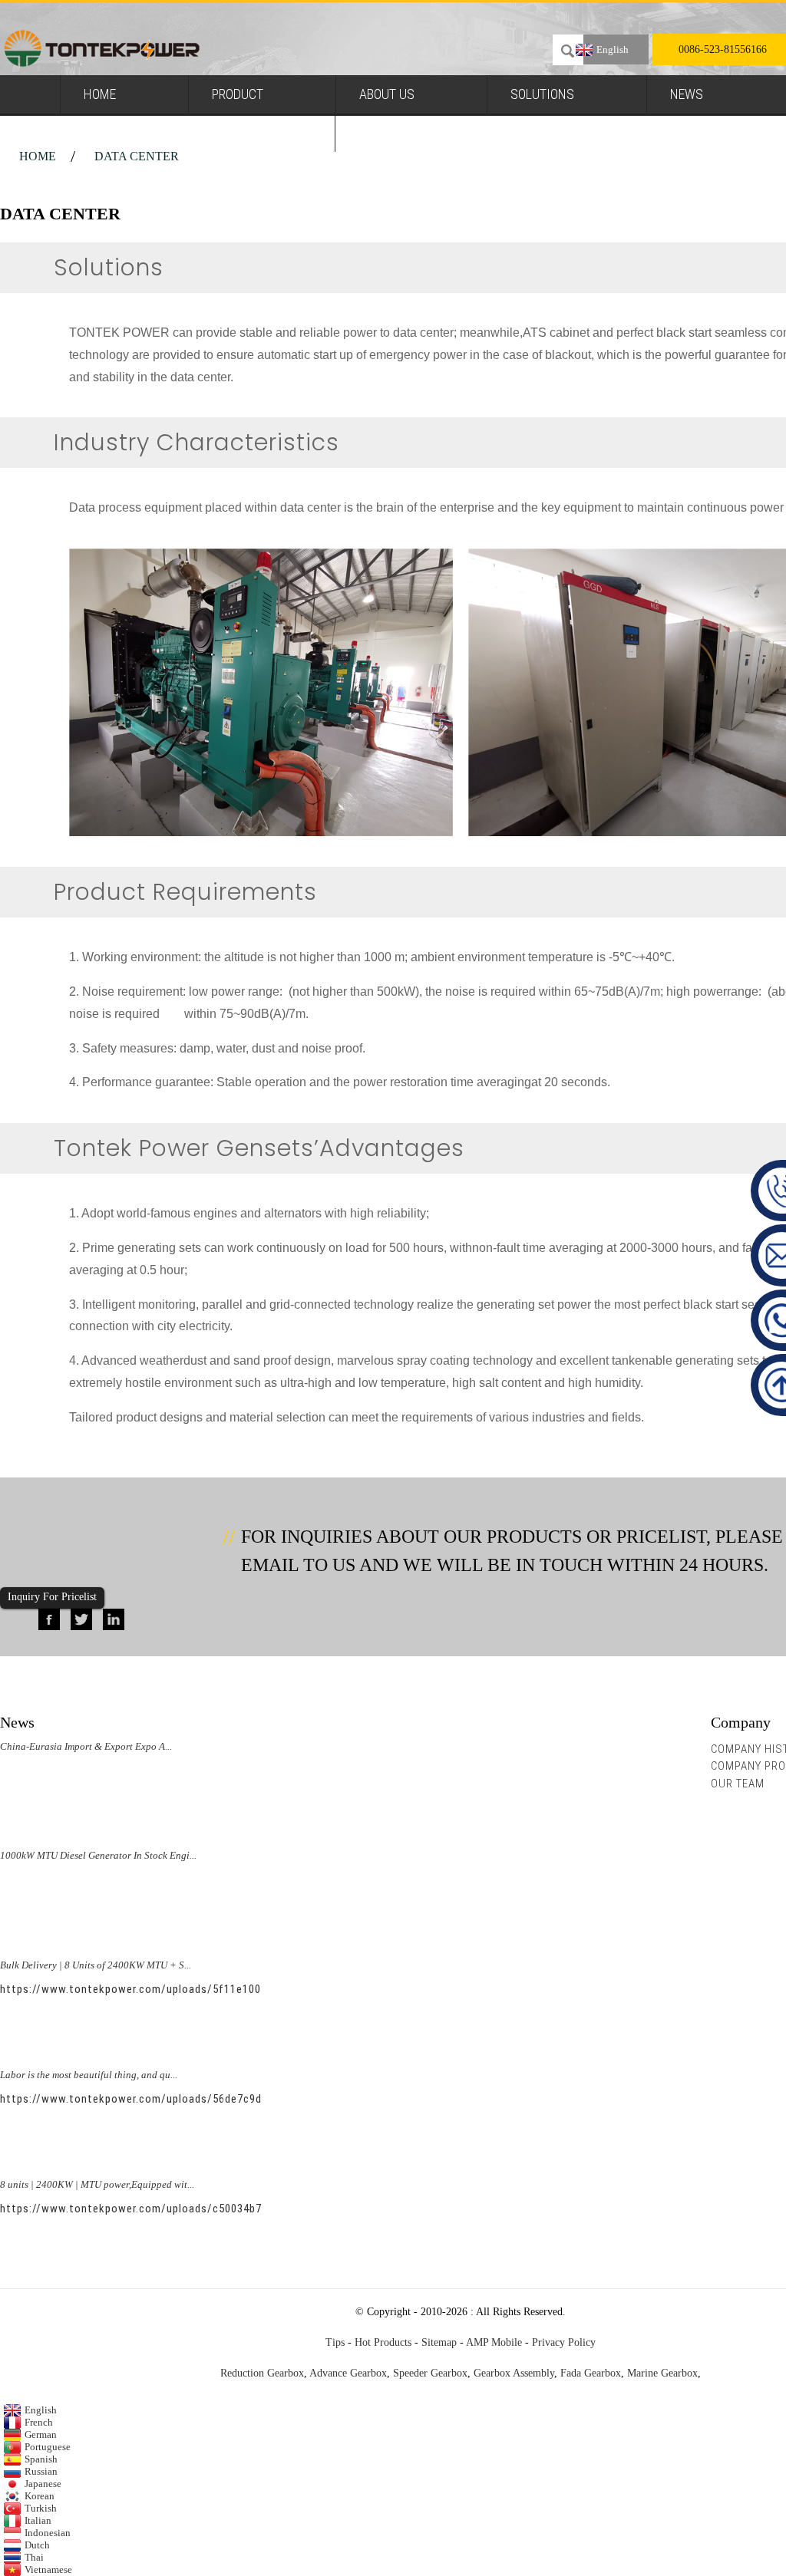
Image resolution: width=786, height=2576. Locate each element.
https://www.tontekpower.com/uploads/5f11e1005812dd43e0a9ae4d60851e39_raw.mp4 (229, 1989)
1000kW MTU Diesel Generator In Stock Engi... (98, 1855)
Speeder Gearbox (430, 2373)
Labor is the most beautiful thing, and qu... (89, 2075)
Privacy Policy (564, 2342)
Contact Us (394, 132)
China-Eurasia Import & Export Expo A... (86, 1746)
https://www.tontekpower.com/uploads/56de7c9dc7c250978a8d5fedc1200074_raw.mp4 (229, 2099)
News (687, 94)
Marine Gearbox (662, 2373)
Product (238, 94)
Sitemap (439, 2342)
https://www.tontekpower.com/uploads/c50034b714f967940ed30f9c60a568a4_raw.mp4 (228, 2209)
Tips (335, 2342)
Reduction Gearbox (262, 2373)
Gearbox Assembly (514, 2373)
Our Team (738, 1784)
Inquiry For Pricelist (52, 1597)
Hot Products (383, 2342)
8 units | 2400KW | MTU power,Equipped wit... (97, 2184)
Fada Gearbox (591, 2373)
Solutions (542, 94)
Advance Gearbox (348, 2373)
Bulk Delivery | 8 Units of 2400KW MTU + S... (96, 1965)
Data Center (137, 156)
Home (100, 94)
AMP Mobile (494, 2342)
